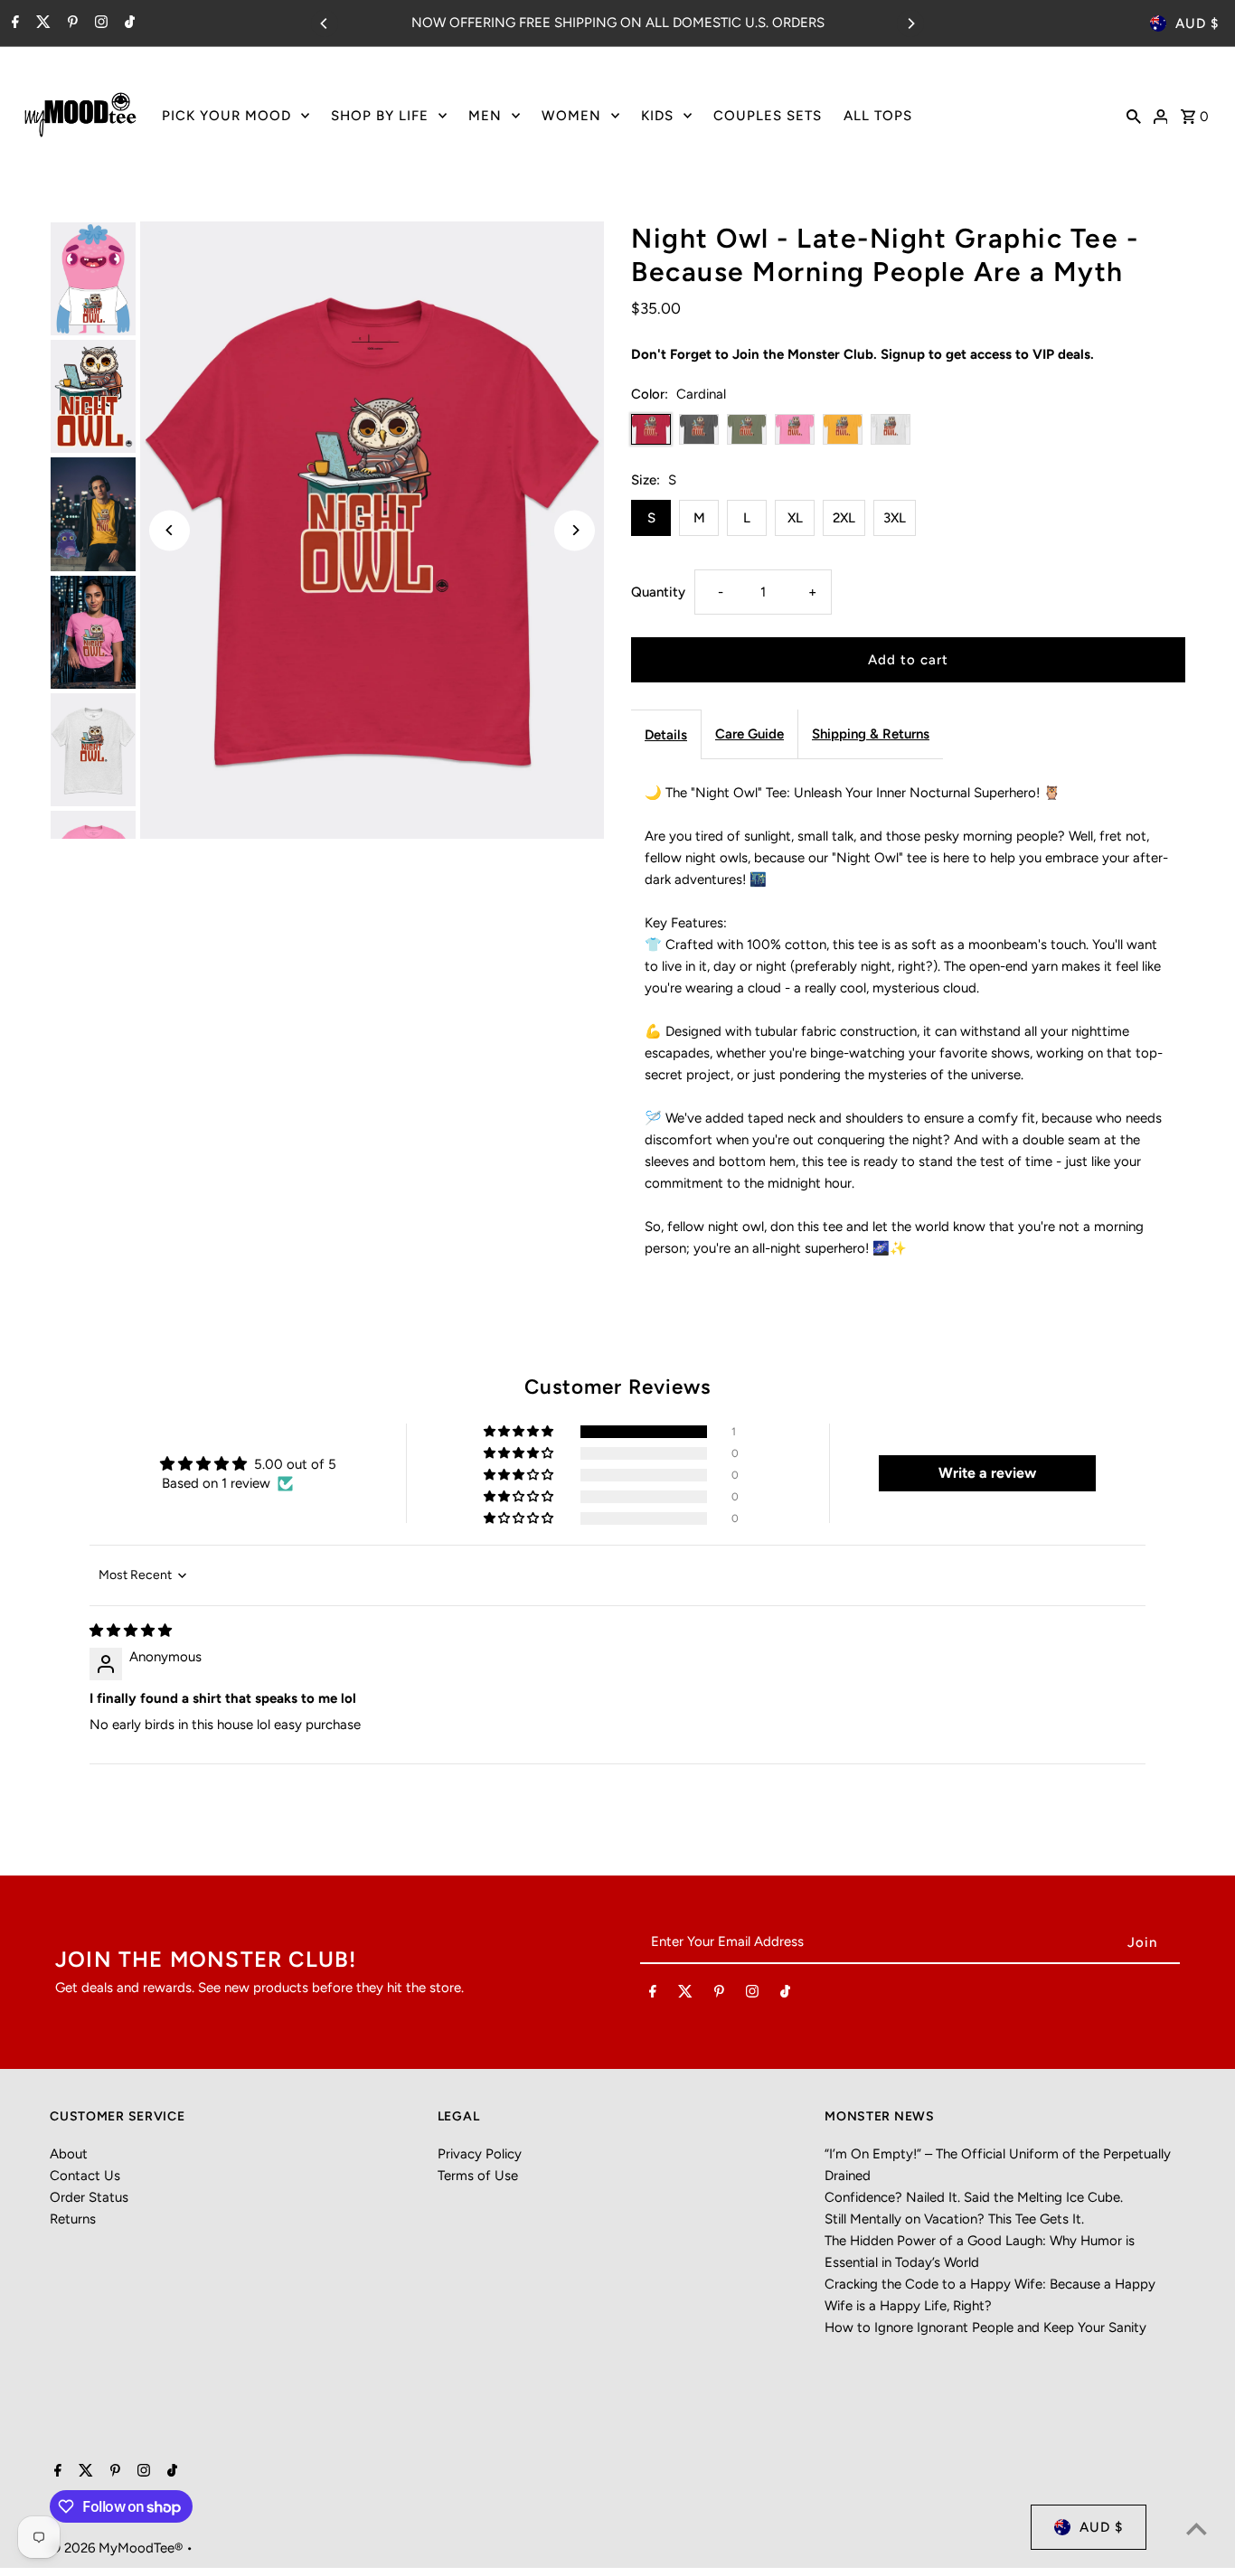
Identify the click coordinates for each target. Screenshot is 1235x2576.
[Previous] (325, 24)
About (69, 2154)
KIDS (657, 116)
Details (666, 735)
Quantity (658, 592)
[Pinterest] (71, 24)
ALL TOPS (878, 116)
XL (795, 518)
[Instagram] (99, 24)
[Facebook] (13, 24)
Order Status (89, 2197)
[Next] (910, 24)
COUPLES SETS (768, 116)
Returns (73, 2219)
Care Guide (749, 734)
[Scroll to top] (1197, 2529)
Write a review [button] (987, 1473)
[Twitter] (41, 24)
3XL (895, 518)
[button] (520, 1432)
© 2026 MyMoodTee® (118, 2548)
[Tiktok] (127, 24)
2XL (844, 518)
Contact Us (85, 2176)
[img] (131, 1631)
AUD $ (1197, 24)
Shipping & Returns (871, 734)
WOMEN (571, 116)
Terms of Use (478, 2176)
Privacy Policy (480, 2154)
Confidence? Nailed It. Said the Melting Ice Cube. (974, 2197)
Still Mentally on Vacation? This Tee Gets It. (954, 2219)
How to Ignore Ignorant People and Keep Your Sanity (985, 2327)
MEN (485, 116)
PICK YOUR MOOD (226, 116)
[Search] (1134, 115)
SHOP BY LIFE (380, 116)
